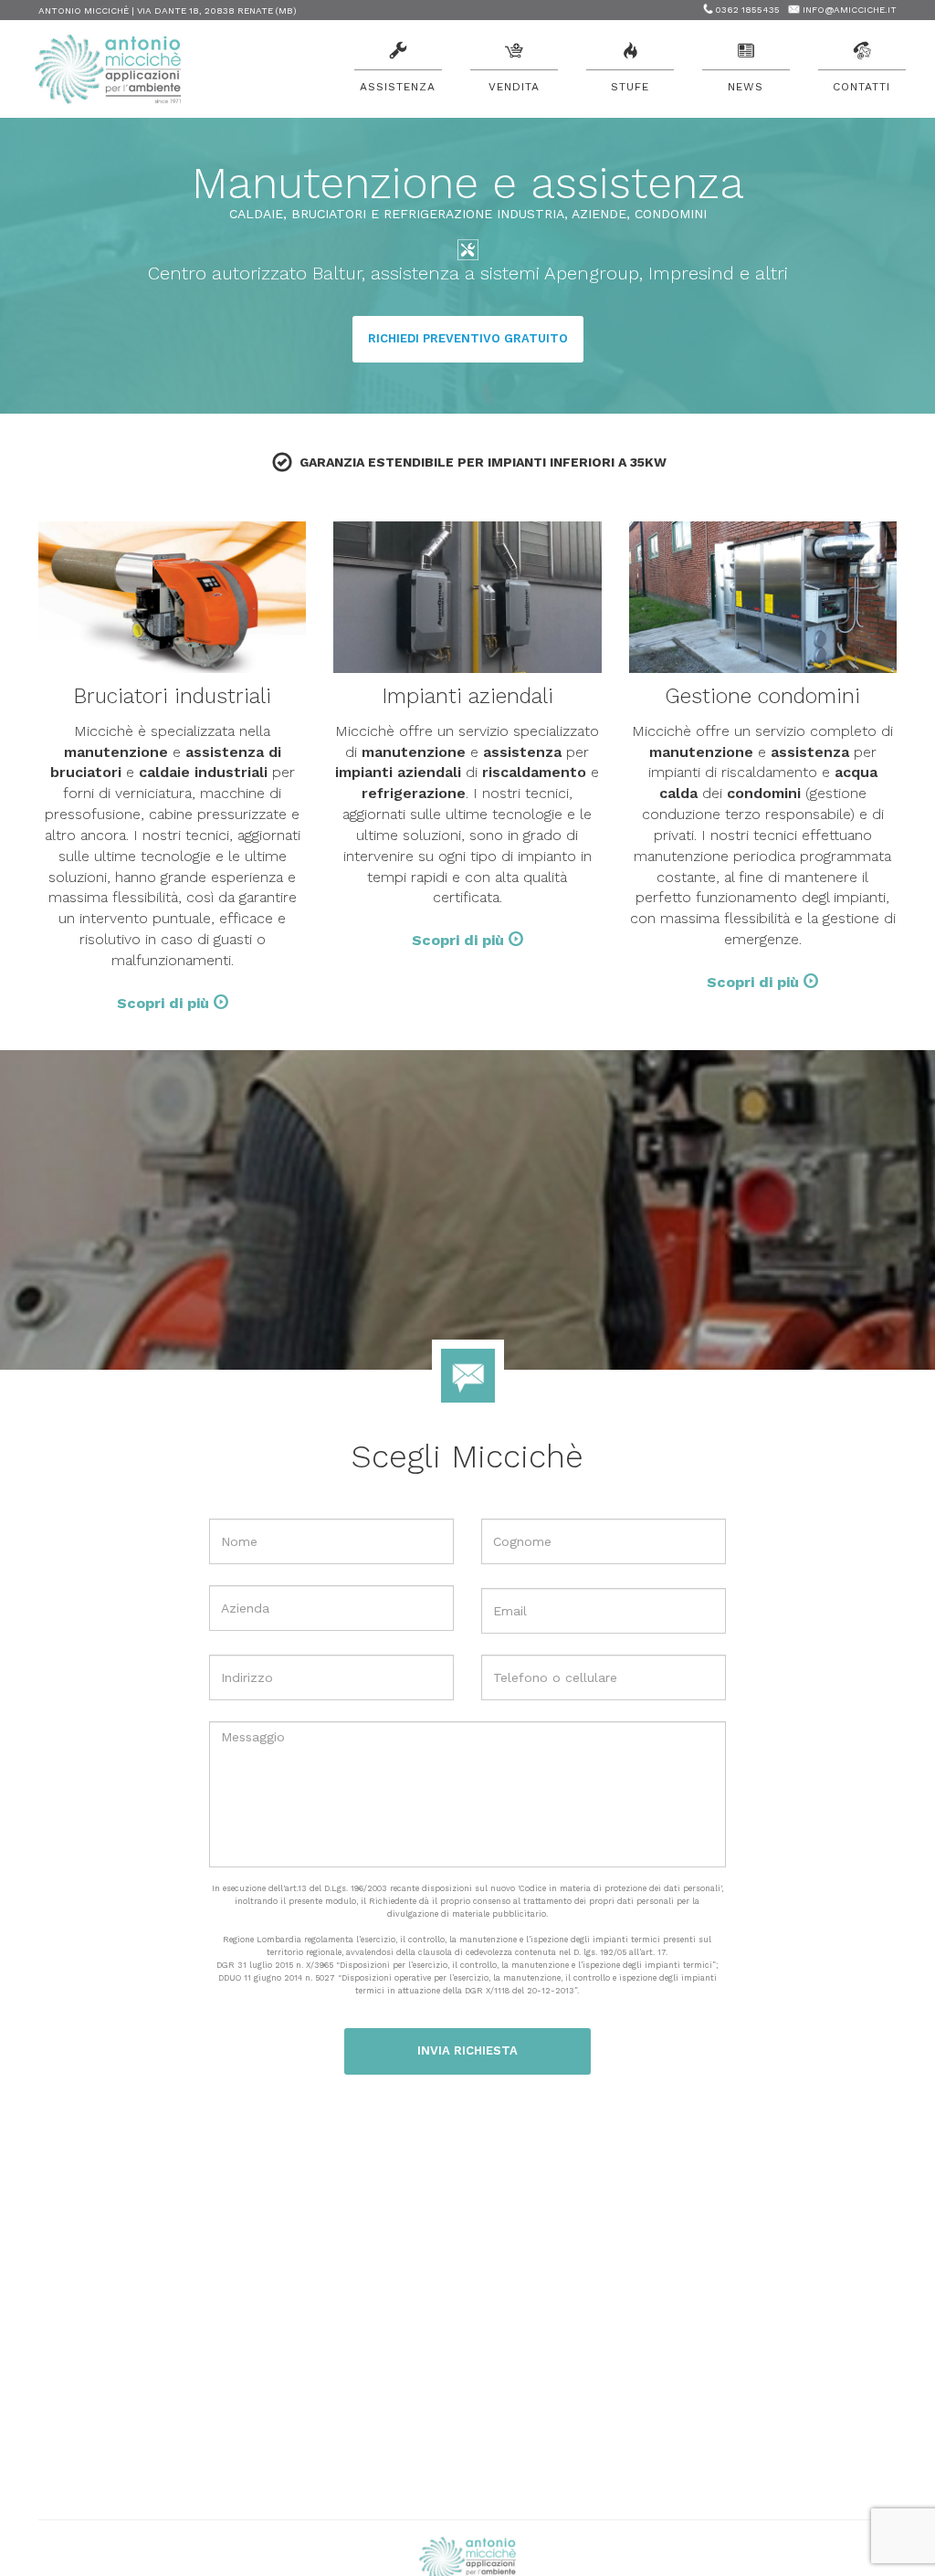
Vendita (514, 87)
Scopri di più (165, 1003)
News (746, 87)
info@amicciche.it (850, 10)
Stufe (630, 87)
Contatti (861, 87)
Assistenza (398, 87)
